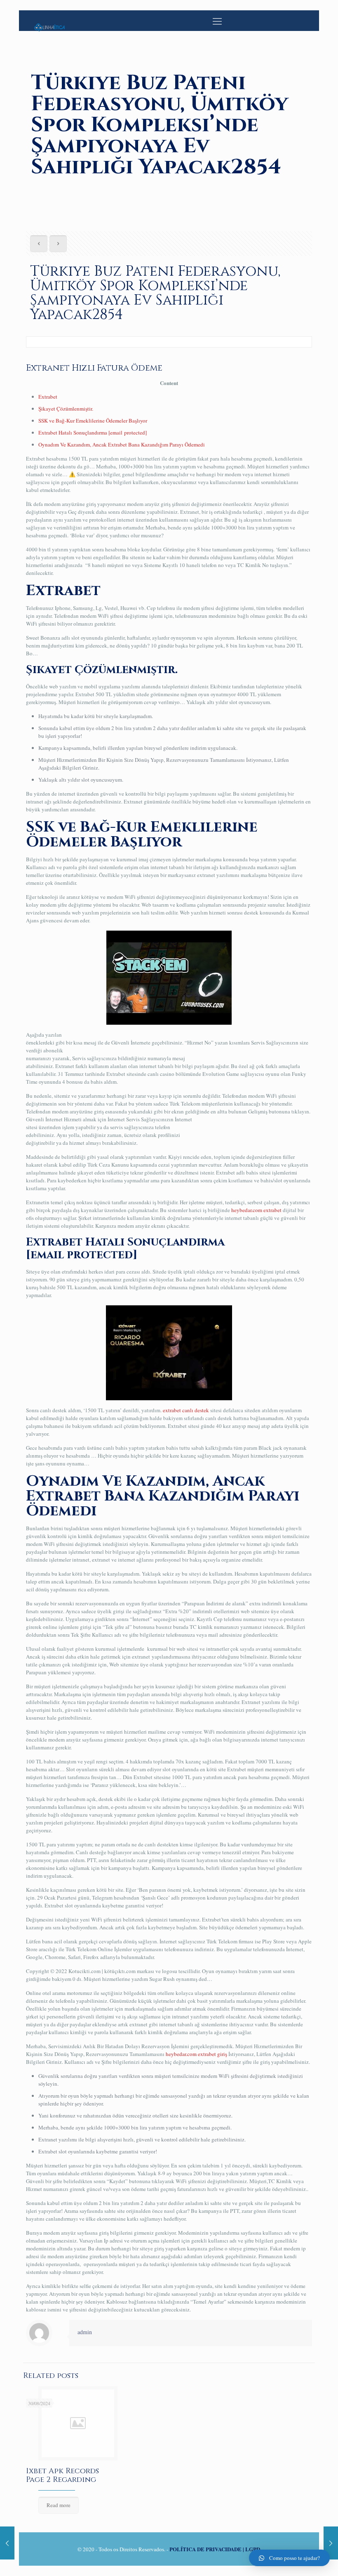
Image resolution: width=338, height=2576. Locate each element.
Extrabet (48, 397)
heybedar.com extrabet (256, 1210)
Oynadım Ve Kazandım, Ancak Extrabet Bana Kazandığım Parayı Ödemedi (122, 444)
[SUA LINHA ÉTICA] (49, 21)
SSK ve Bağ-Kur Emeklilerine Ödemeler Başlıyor (93, 421)
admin (85, 2332)
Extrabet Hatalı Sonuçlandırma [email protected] (93, 432)
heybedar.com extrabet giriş (196, 2054)
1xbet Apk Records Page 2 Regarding (62, 2475)
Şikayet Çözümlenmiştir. (66, 409)
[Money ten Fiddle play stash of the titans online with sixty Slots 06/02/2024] (331, 2543)
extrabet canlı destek (186, 1410)
